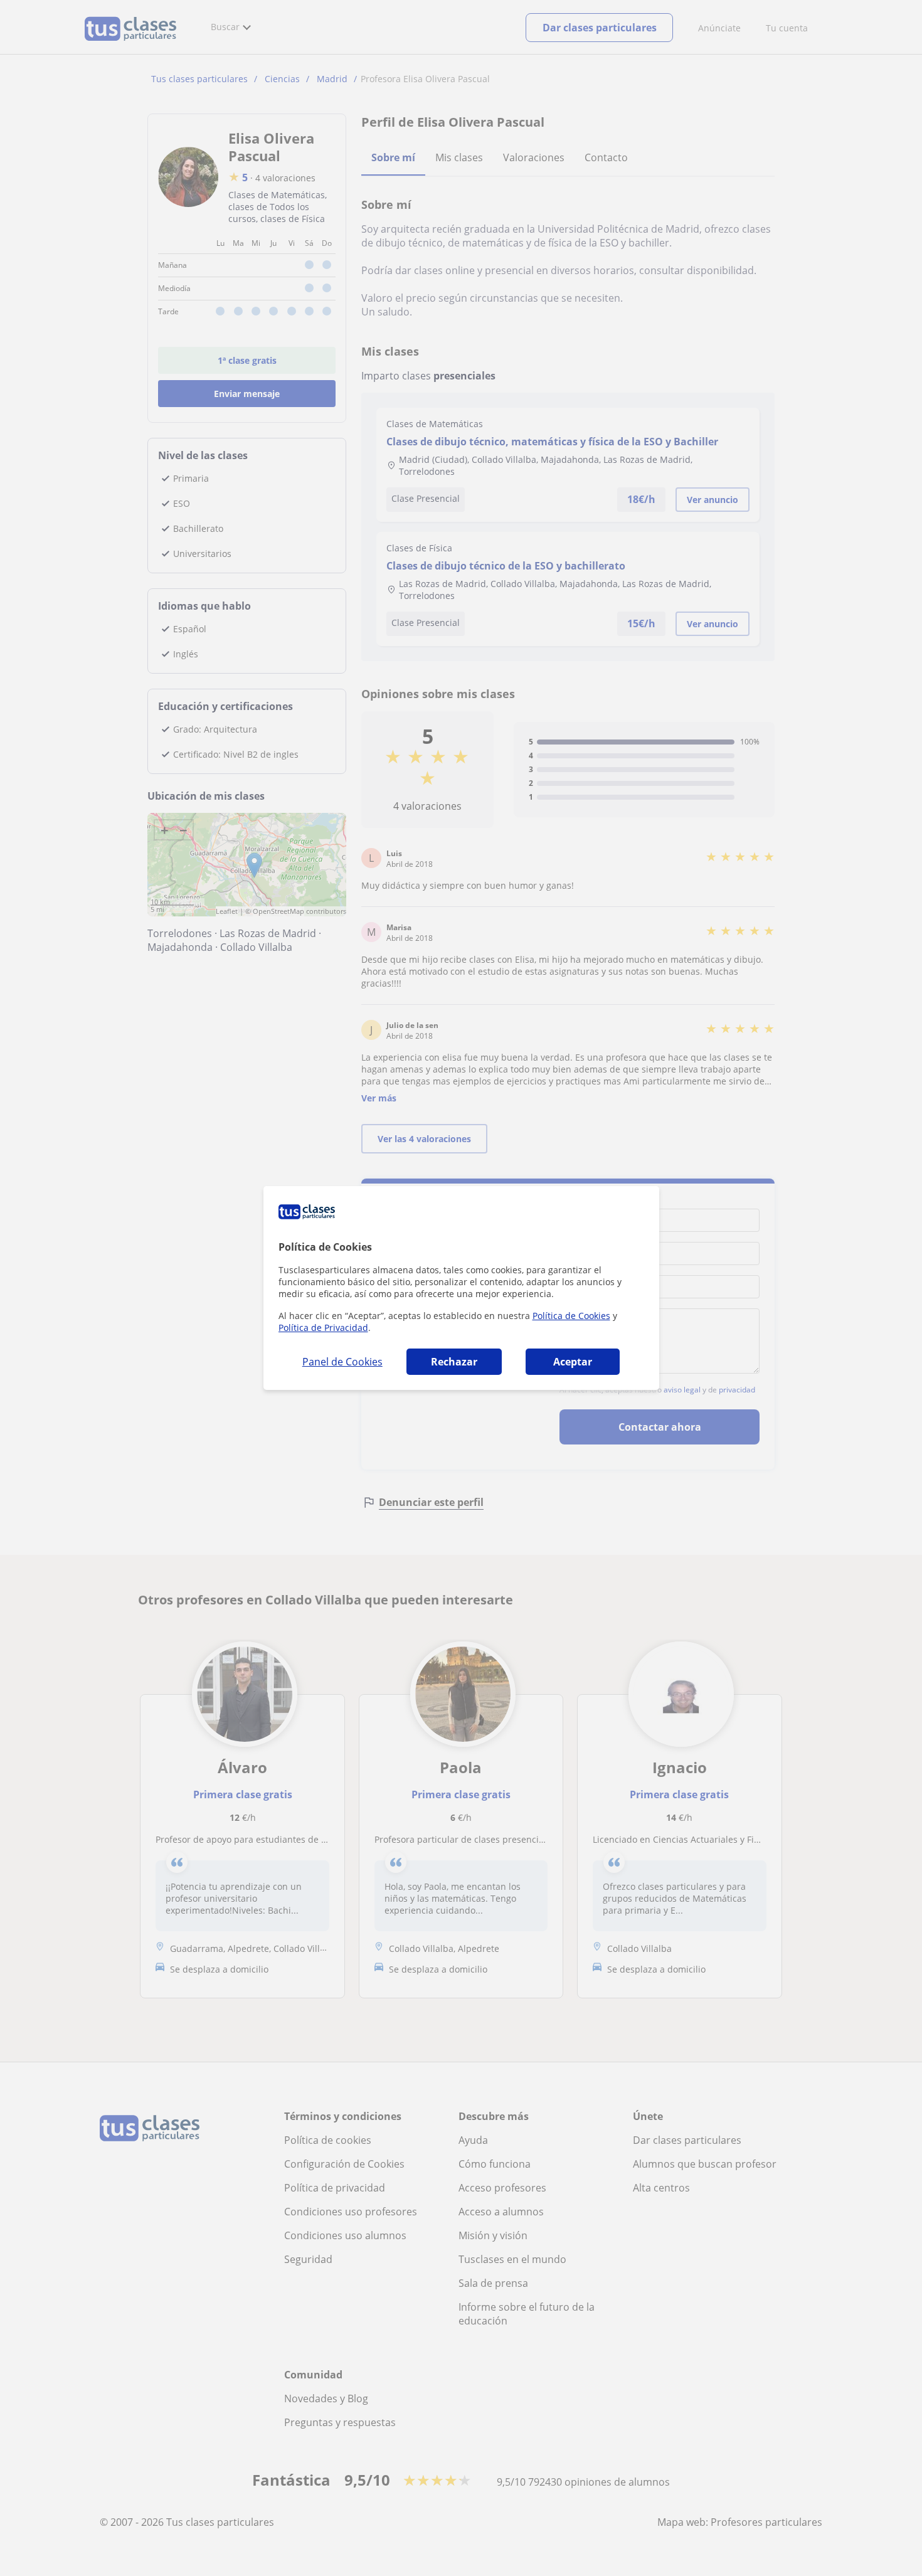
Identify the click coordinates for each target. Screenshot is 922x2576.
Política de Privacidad (323, 1328)
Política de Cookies (571, 1316)
